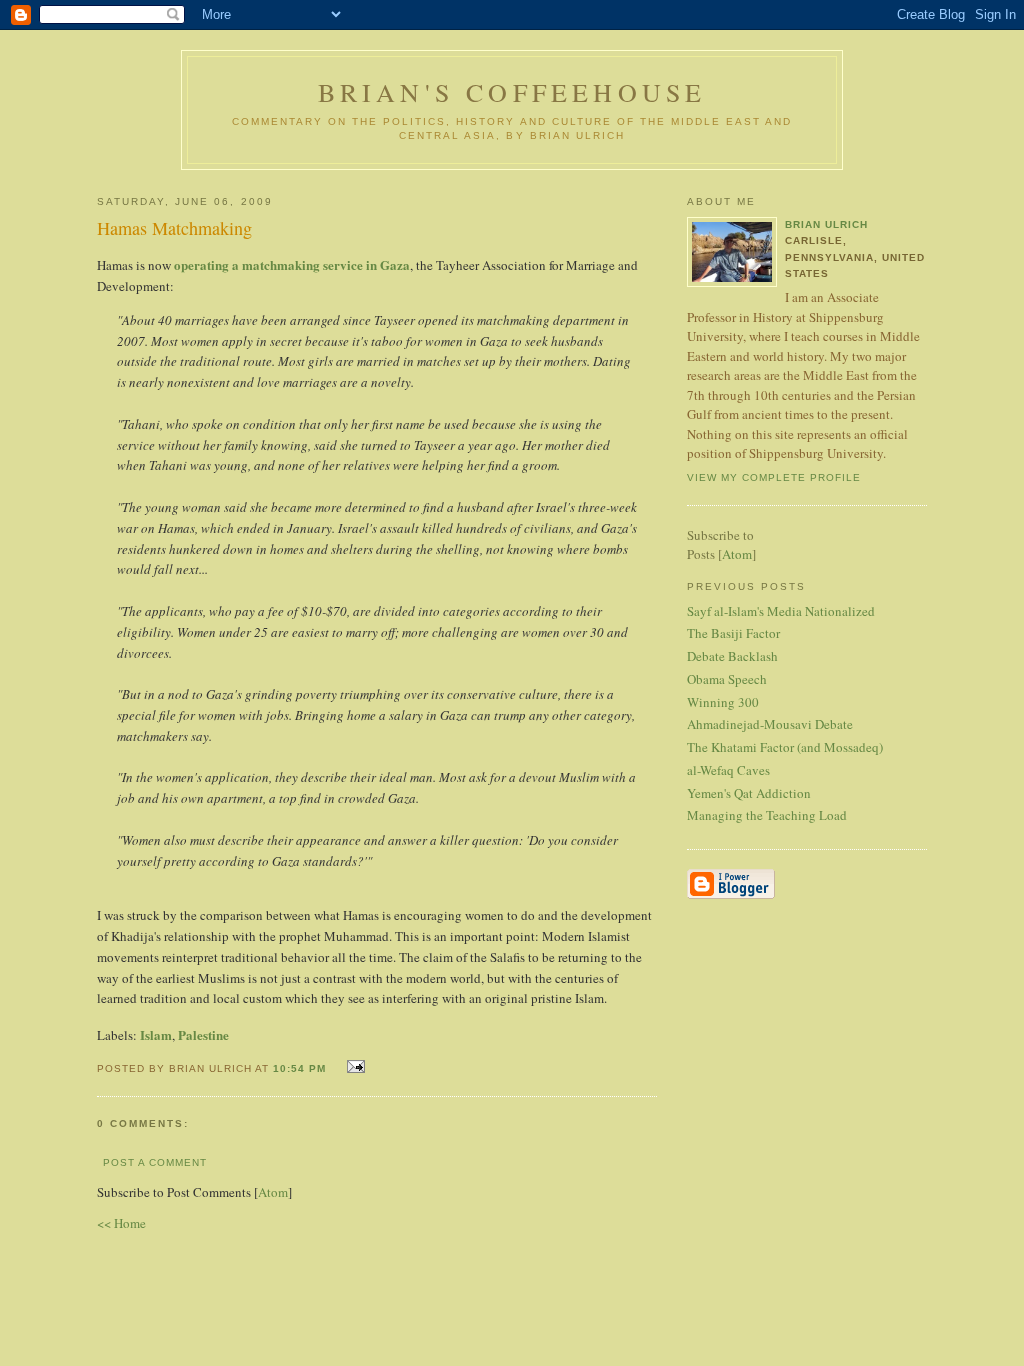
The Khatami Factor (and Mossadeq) (785, 747)
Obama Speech (727, 679)
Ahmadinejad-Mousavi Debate (770, 724)
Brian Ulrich (826, 224)
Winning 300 (723, 702)
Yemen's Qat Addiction (749, 793)
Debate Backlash (732, 656)
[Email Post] (353, 1066)
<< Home (121, 1223)
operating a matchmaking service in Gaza (292, 264)
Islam (156, 1034)
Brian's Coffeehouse (512, 92)
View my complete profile (774, 477)
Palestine (203, 1034)
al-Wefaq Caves (728, 770)
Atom (273, 1192)
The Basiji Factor (733, 633)
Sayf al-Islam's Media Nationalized (781, 611)
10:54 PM (301, 1068)
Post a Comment (155, 1162)
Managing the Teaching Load (767, 815)
